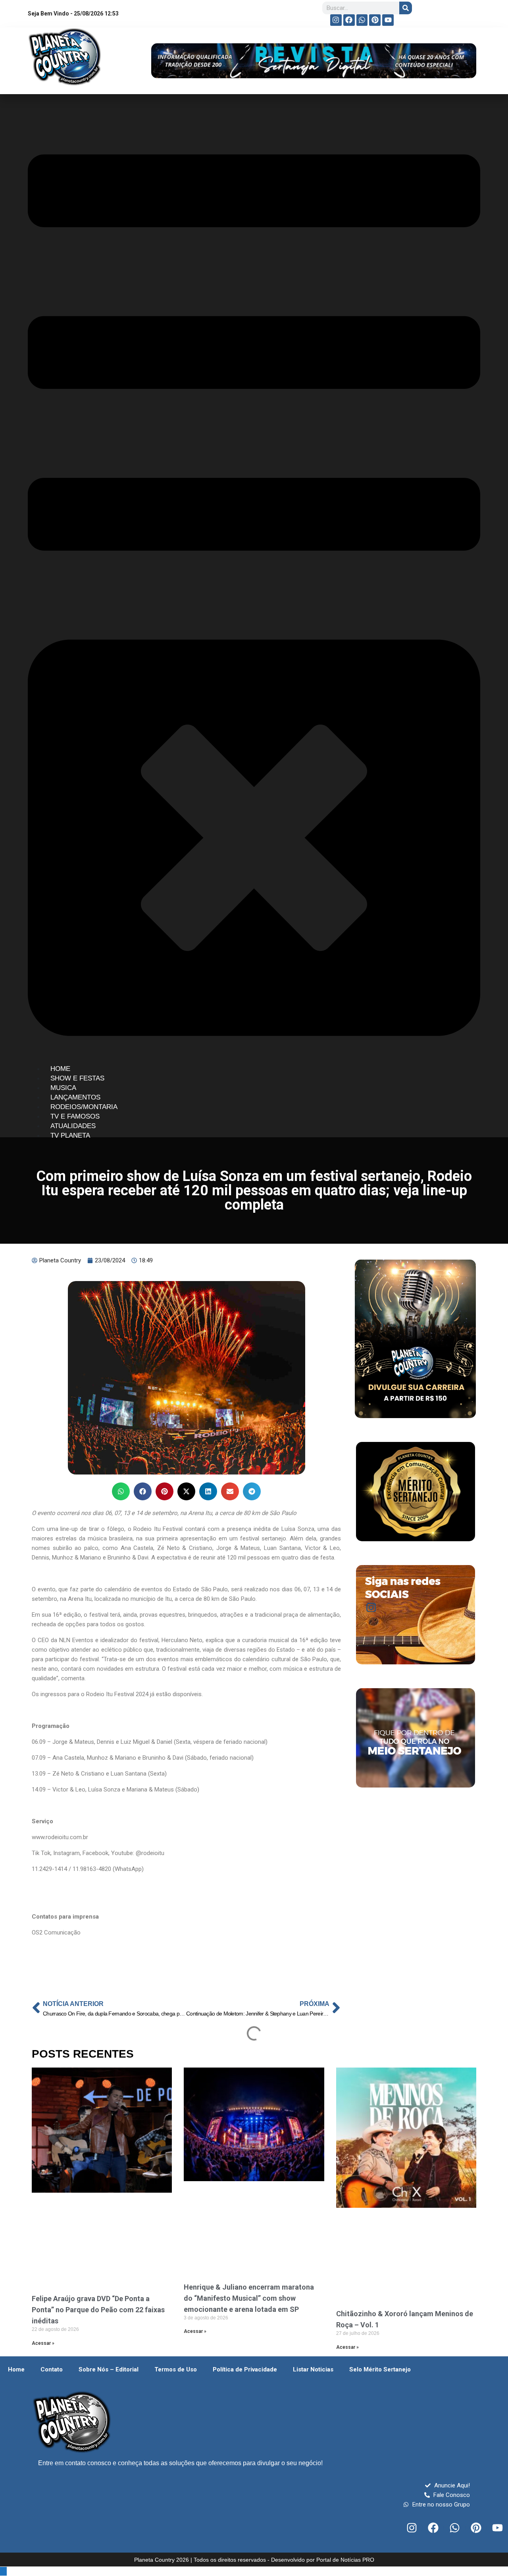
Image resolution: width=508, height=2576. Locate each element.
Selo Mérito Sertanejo (380, 2369)
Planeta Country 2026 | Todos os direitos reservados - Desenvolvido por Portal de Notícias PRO (254, 2560)
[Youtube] (388, 20)
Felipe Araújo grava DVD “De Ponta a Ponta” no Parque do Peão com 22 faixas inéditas (98, 2310)
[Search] (406, 8)
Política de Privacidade (245, 2369)
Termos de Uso (176, 2369)
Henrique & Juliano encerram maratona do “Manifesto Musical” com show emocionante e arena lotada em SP (249, 2298)
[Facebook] (349, 20)
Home (16, 2369)
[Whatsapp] (362, 20)
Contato (52, 2369)
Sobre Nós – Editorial (109, 2369)
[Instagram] (336, 20)
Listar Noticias (313, 2369)
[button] (121, 1491)
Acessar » (43, 2343)
